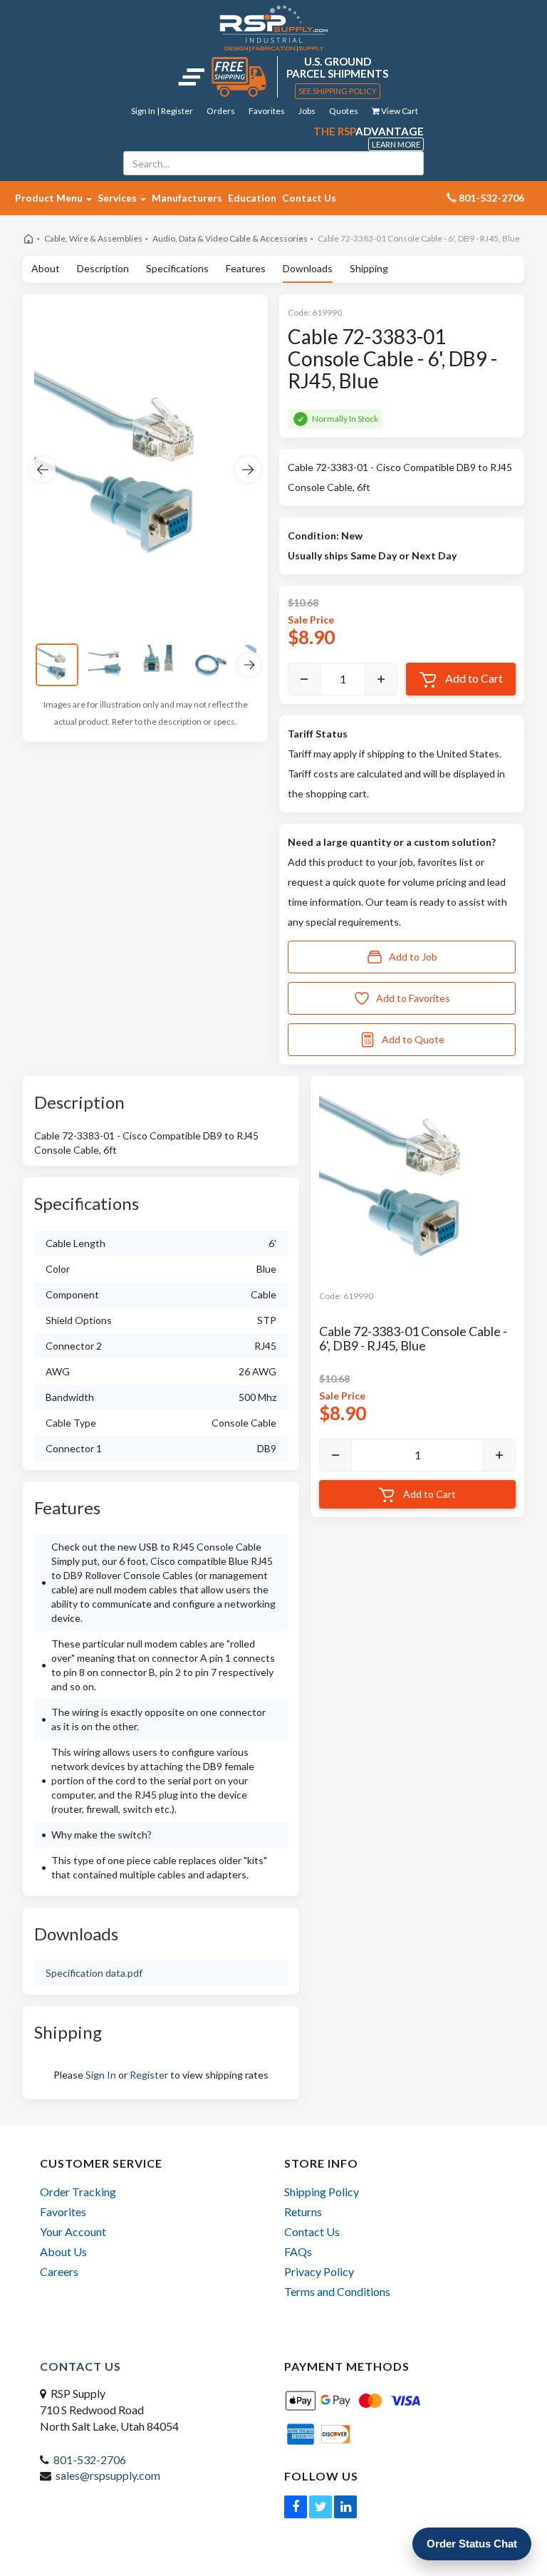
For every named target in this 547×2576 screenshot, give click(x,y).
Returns (303, 2212)
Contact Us (309, 198)
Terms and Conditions (337, 2291)
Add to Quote (413, 1039)
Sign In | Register (162, 111)
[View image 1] (57, 665)
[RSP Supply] (274, 28)
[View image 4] (211, 665)
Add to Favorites (413, 998)
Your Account (73, 2231)
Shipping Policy (322, 2192)
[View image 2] (108, 665)
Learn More (396, 144)
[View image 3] (160, 665)
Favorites (267, 111)
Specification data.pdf (94, 1973)
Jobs (307, 111)
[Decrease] (304, 679)
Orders (221, 111)
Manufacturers (187, 198)
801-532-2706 (90, 2459)
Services (118, 198)
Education (252, 198)
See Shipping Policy (338, 91)
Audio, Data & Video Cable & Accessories (230, 238)
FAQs (298, 2251)
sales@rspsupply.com (108, 2475)
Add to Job (413, 957)
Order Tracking (78, 2192)
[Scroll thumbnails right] (249, 665)
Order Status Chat (472, 2544)
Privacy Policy (319, 2271)
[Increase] (381, 679)
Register (149, 2075)
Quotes (344, 111)
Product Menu (50, 198)
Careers (59, 2271)
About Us (63, 2251)
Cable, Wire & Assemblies (93, 238)
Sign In (101, 2075)
